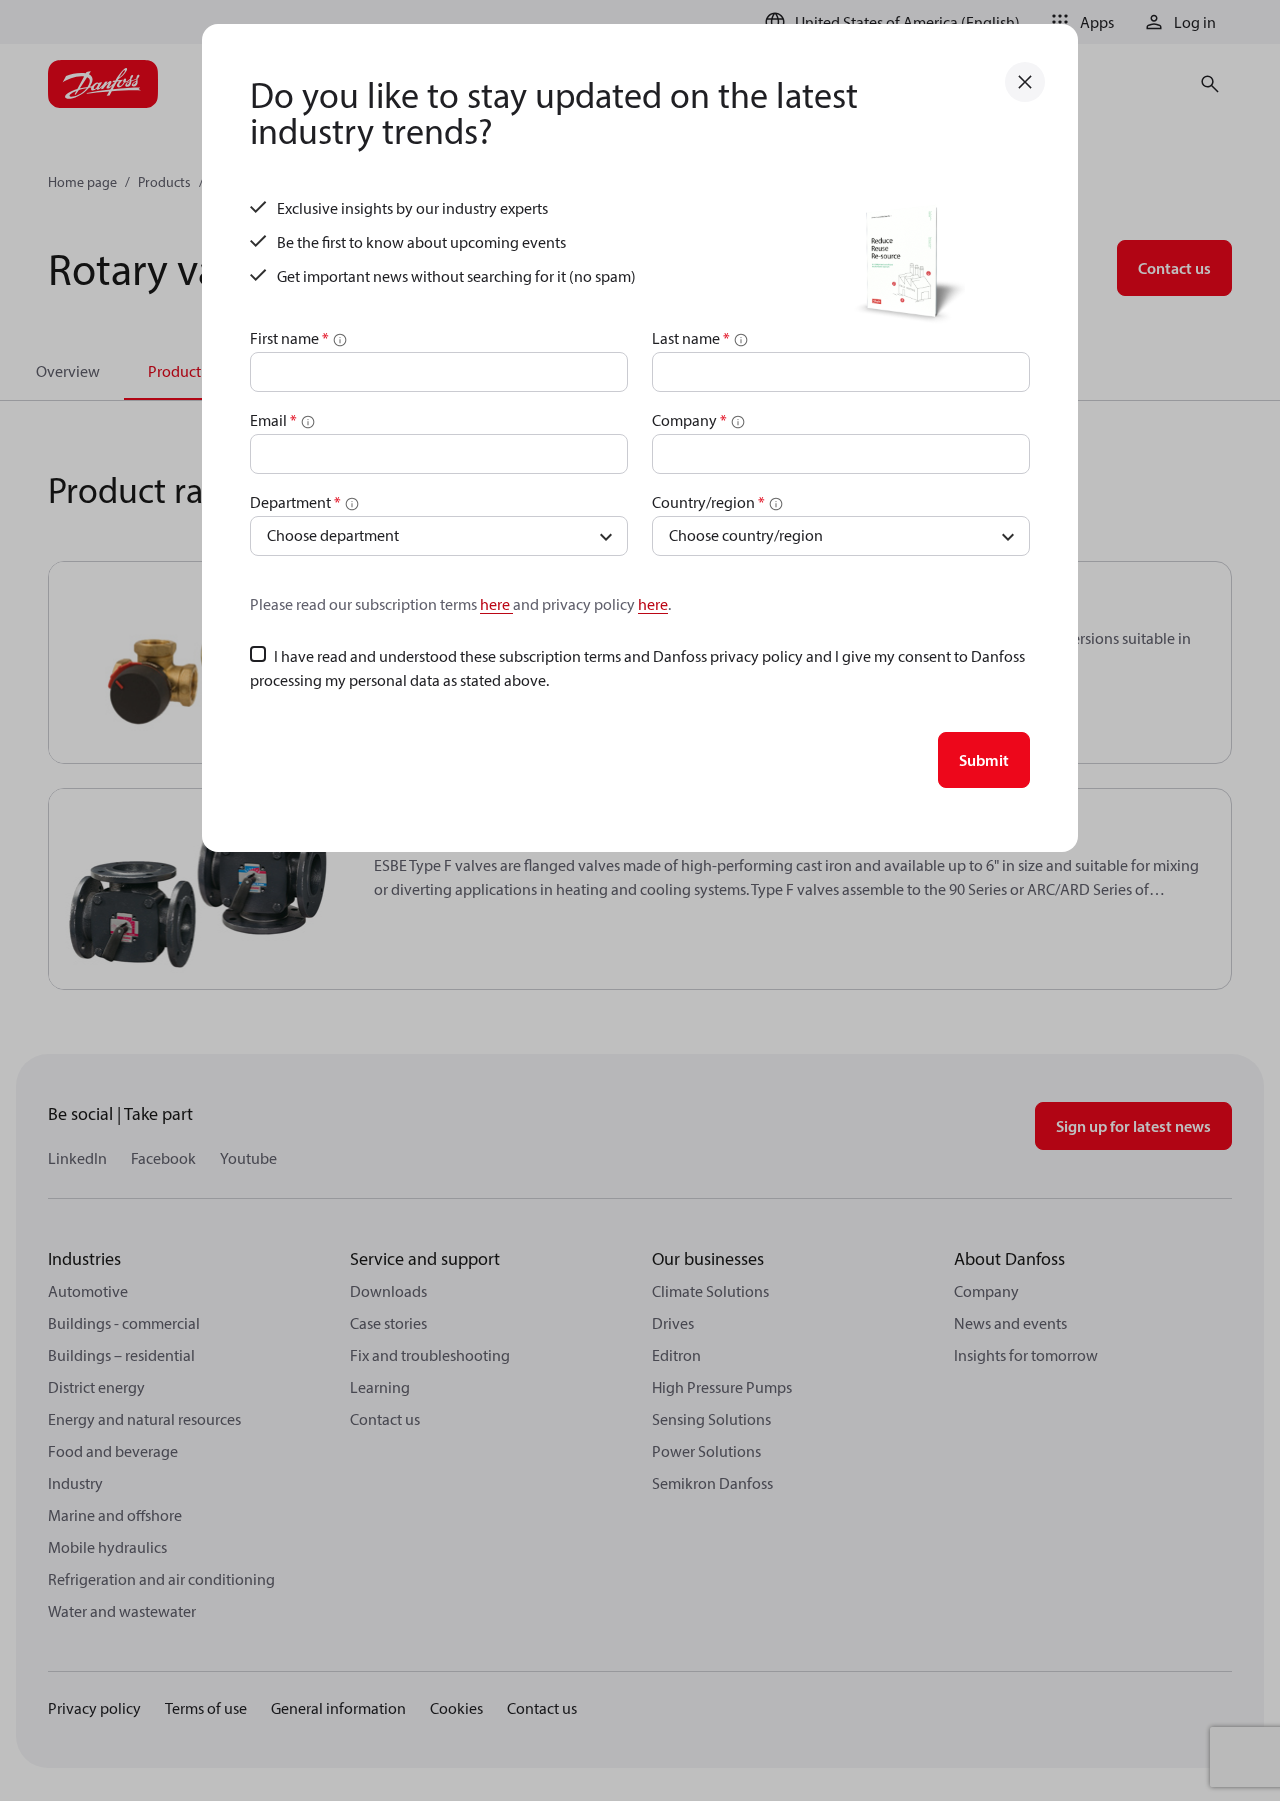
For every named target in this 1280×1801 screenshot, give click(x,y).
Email (273, 420)
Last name (691, 338)
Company (689, 420)
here (496, 604)
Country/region (708, 502)
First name (289, 338)
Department (295, 502)
